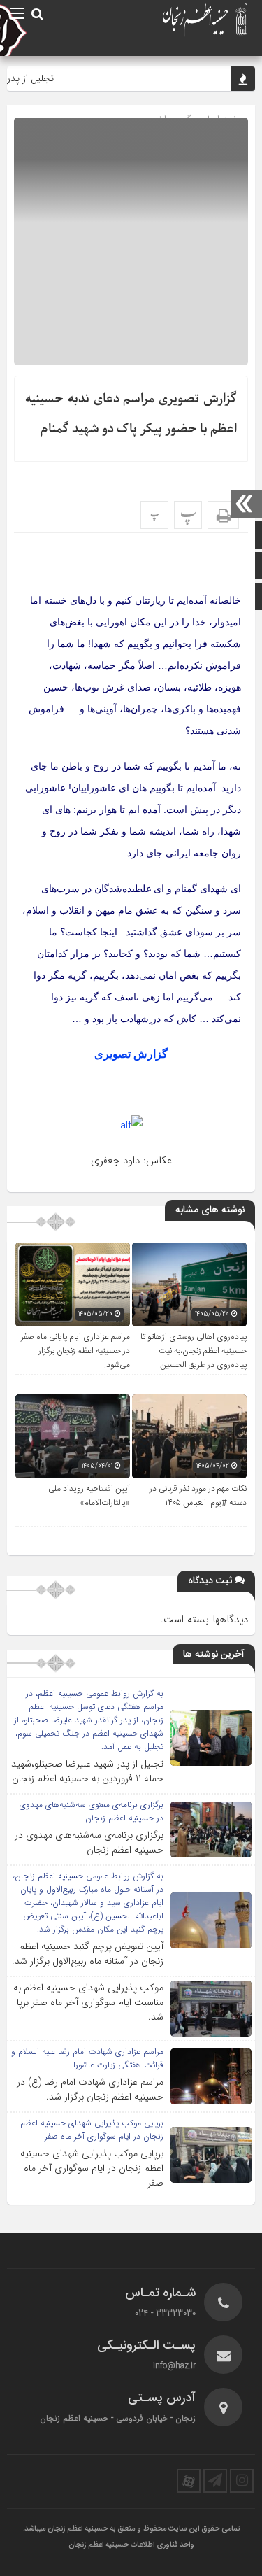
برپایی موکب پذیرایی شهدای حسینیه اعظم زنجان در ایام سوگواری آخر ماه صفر (92, 2168)
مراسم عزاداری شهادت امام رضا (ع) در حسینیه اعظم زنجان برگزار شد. (90, 2089)
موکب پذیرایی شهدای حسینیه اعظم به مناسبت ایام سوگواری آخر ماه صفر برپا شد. (88, 2002)
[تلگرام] (215, 2481)
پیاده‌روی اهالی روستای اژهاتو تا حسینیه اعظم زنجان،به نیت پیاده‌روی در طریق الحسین (194, 1351)
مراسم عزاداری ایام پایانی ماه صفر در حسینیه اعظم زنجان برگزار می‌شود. (75, 1351)
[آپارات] (189, 2481)
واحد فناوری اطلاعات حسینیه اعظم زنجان (131, 2545)
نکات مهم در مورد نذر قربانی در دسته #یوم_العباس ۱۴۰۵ (198, 1496)
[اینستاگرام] (242, 2481)
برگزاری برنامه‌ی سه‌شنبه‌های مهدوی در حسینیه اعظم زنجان (89, 1842)
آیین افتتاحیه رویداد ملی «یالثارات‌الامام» (89, 1496)
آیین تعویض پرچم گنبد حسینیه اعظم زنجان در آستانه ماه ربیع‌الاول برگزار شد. (88, 1954)
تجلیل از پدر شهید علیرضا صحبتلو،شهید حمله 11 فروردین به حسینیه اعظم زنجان (87, 1771)
